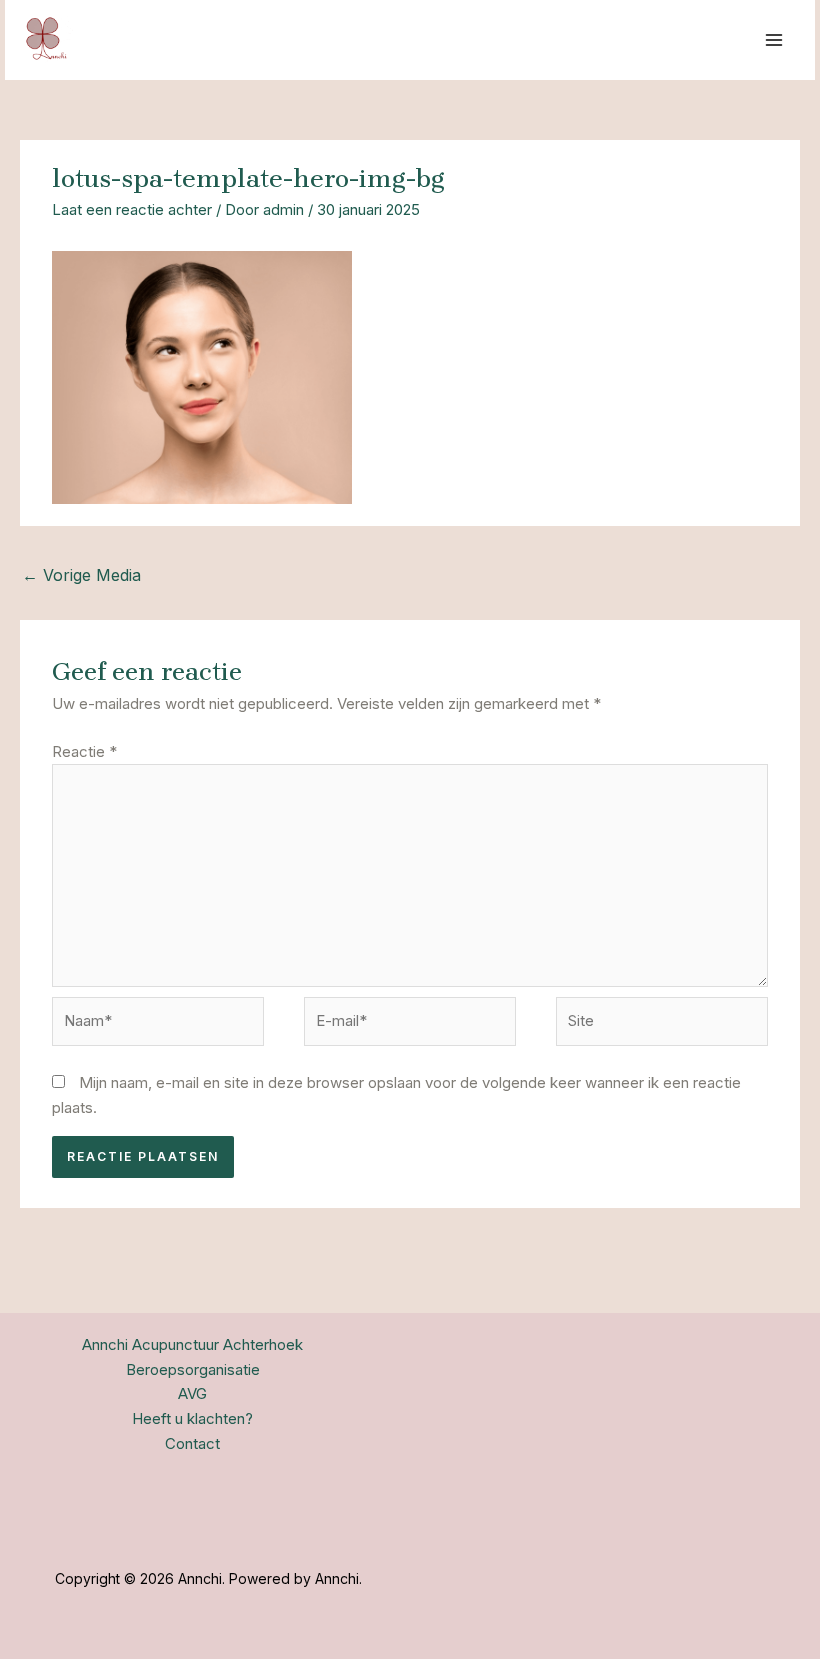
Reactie (84, 751)
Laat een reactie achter (132, 209)
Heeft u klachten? (192, 1418)
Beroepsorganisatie (193, 1369)
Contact (192, 1443)
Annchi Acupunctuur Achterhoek (192, 1344)
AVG (192, 1393)
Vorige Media (81, 575)
